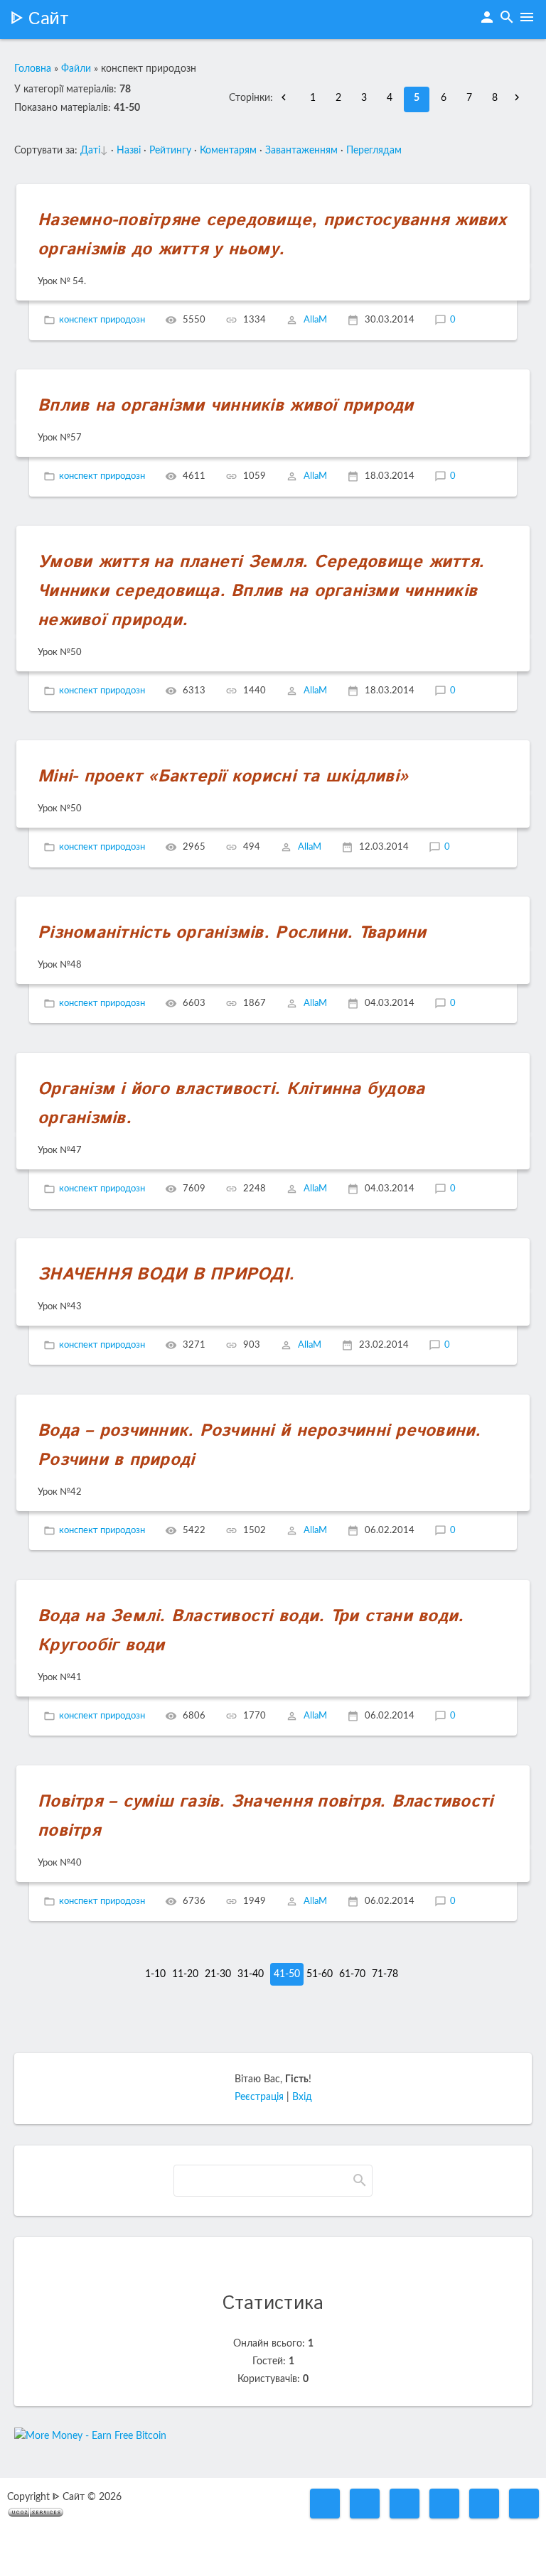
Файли (76, 69)
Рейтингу (170, 151)
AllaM (315, 320)
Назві (129, 151)
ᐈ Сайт (39, 19)
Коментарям (228, 151)
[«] (287, 98)
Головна (33, 69)
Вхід (302, 2097)
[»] (520, 98)
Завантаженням (301, 151)
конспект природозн (102, 320)
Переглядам (374, 151)
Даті (90, 151)
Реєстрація (259, 2097)
